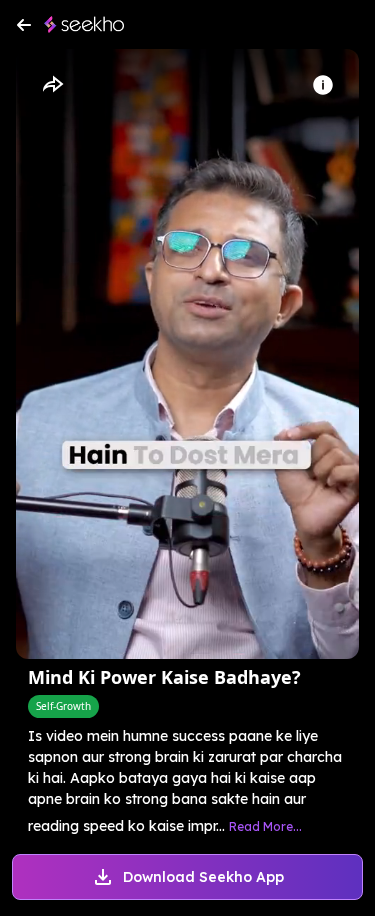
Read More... (265, 826)
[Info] (323, 85)
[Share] (52, 85)
